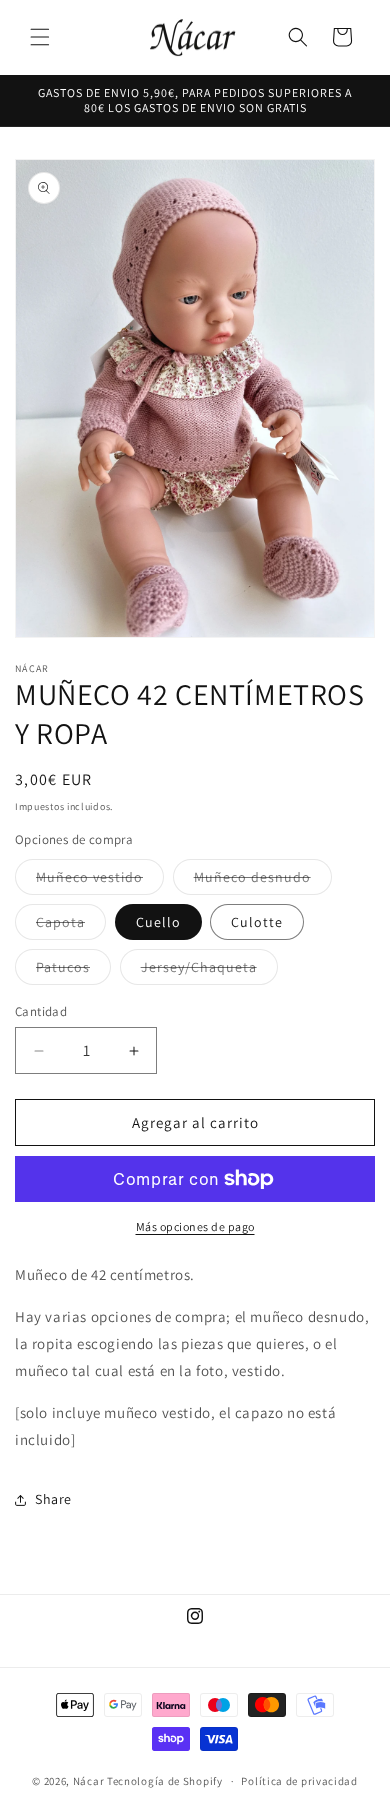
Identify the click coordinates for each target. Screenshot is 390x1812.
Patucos (73, 971)
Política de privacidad (299, 1781)
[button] (40, 37)
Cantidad (41, 1011)
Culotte (257, 922)
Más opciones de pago (195, 1226)
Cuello (158, 922)
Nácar (90, 1781)
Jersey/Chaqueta (209, 971)
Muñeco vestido (100, 881)
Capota (71, 926)
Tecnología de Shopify (165, 1781)
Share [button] (53, 1499)
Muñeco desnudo (263, 881)
